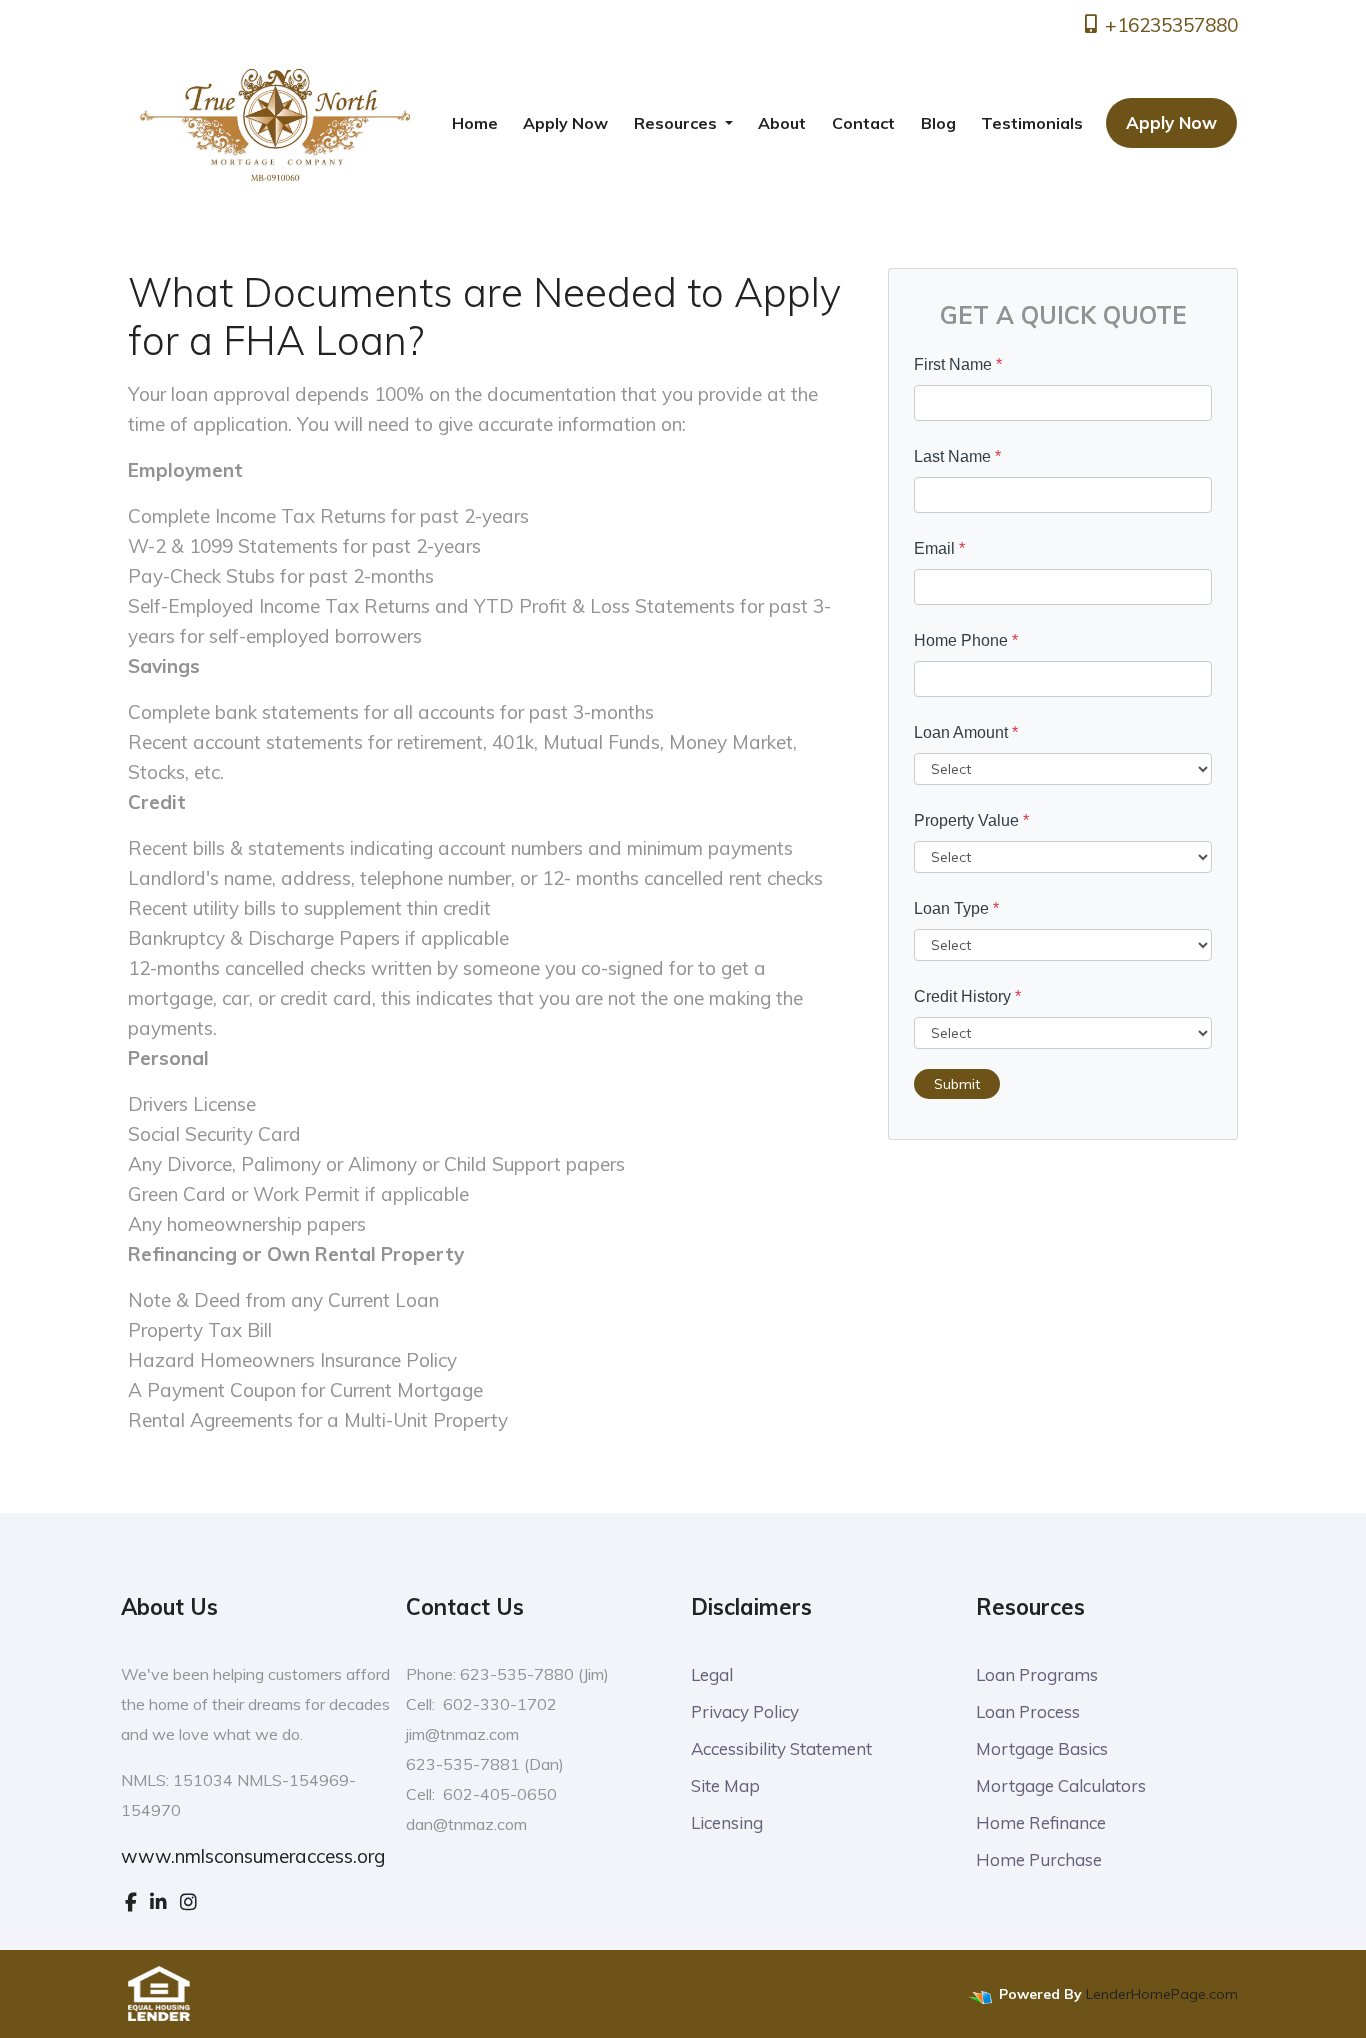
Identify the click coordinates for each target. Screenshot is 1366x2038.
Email (939, 548)
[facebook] (131, 1902)
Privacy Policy (745, 1711)
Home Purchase (1039, 1859)
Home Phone (966, 640)
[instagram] (188, 1902)
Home (475, 123)
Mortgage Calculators (1061, 1785)
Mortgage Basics (1042, 1748)
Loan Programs (1037, 1674)
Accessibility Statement (781, 1748)
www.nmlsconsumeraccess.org (253, 1856)
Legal (712, 1674)
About (782, 123)
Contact (863, 123)
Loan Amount (966, 732)
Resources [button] (677, 123)
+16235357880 (1169, 25)
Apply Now (565, 123)
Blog (938, 123)
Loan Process (1028, 1711)
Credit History (967, 996)
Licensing (727, 1822)
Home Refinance (1041, 1822)
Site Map (725, 1785)
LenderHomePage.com (1162, 1994)
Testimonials (1032, 123)
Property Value (971, 820)
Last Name (957, 456)
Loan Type (956, 908)
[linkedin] (158, 1902)
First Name (958, 364)
